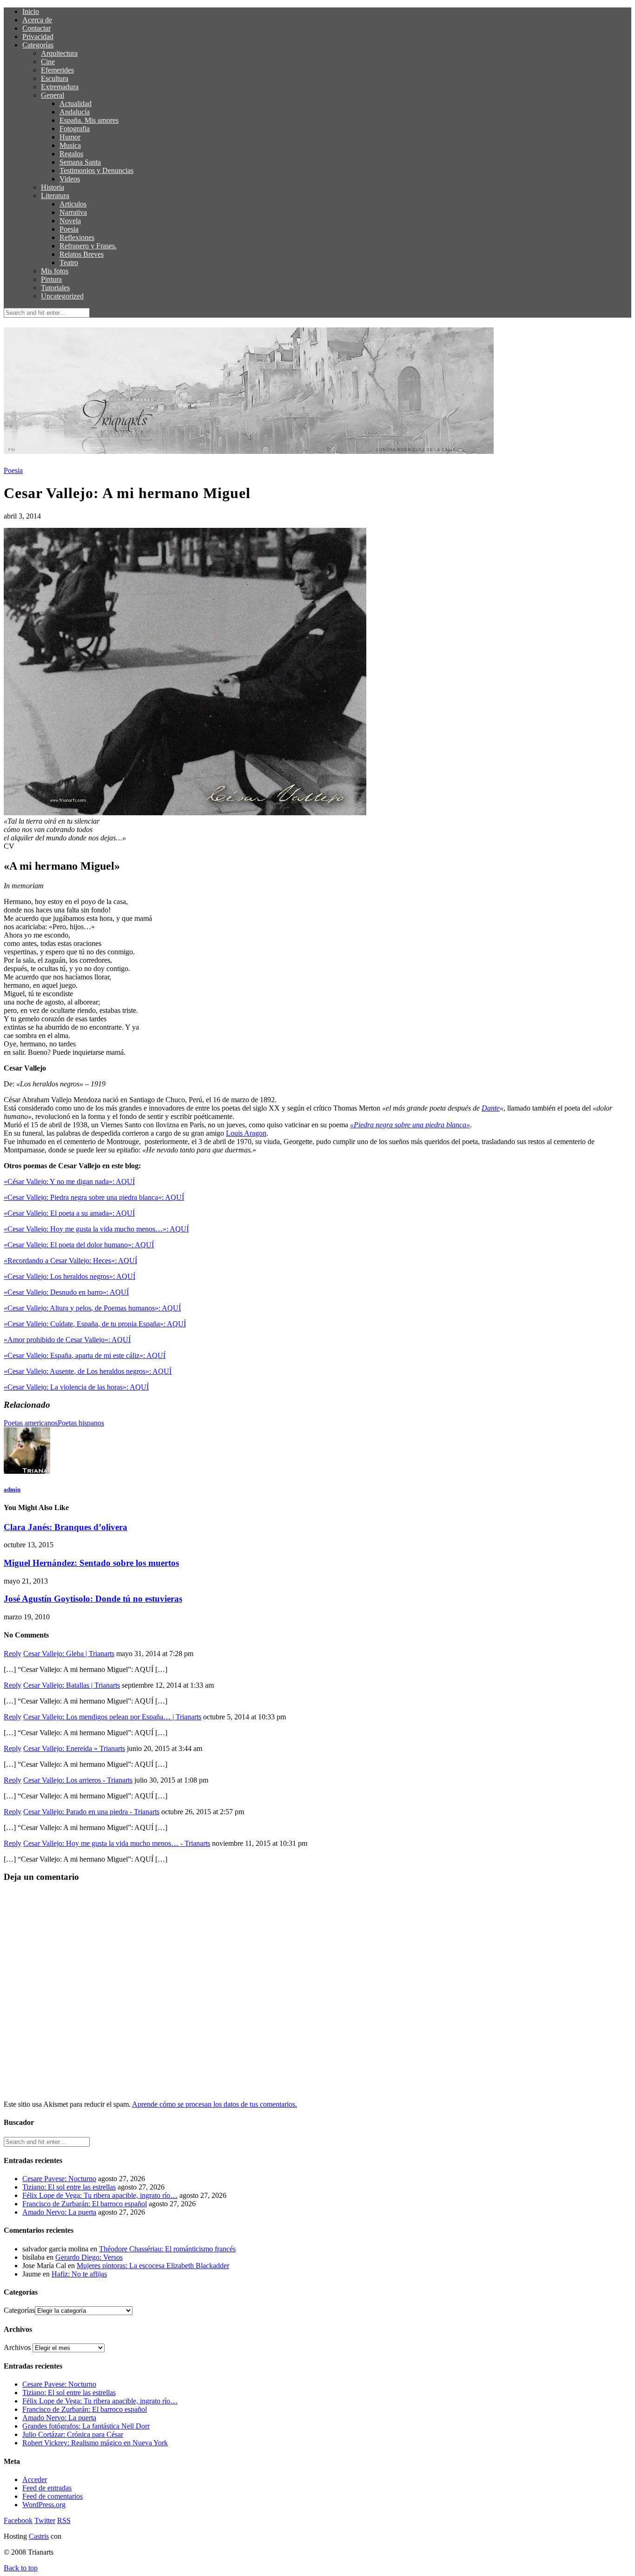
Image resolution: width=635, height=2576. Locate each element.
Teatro (69, 263)
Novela (70, 221)
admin (12, 1489)
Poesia (69, 229)
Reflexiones (77, 237)
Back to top (21, 2568)
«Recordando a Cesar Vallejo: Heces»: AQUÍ (70, 1261)
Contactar (36, 28)
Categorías (38, 45)
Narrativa (73, 212)
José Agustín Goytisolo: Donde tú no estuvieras (93, 1599)
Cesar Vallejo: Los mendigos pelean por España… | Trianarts (112, 1717)
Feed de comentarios (53, 2496)
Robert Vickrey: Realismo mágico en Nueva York (95, 2443)
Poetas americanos (31, 1423)
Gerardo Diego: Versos (89, 2257)
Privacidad (38, 37)
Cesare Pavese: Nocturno (59, 2179)
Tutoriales (55, 288)
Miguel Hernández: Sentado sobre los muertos (91, 1563)
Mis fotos (55, 271)
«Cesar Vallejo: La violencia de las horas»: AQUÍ (76, 1387)
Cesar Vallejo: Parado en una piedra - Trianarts (91, 1812)
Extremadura (60, 87)
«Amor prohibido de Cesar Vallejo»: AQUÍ (67, 1340)
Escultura (55, 78)
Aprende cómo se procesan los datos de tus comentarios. (215, 2104)
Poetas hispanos (81, 1423)
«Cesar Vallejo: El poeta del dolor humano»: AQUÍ (79, 1245)
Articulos (73, 204)
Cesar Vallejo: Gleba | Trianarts (69, 1654)
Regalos (71, 154)
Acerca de (37, 20)
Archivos (17, 2347)
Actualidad (76, 103)
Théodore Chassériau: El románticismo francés (167, 2249)
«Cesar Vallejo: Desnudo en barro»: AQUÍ (66, 1292)
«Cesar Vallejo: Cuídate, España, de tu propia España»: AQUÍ (95, 1324)
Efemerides (57, 70)
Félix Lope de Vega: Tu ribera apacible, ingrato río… (100, 2195)
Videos (70, 179)
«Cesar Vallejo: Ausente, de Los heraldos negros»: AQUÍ (88, 1371)
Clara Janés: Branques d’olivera (66, 1527)
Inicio (31, 11)
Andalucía (75, 112)
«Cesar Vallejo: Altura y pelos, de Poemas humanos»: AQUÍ (92, 1308)
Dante (491, 1108)
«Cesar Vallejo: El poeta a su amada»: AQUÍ (69, 1213)
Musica (70, 145)
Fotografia (75, 129)
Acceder (35, 2479)
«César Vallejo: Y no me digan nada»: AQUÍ (69, 1181)
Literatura (55, 196)
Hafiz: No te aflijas (79, 2274)
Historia (53, 187)
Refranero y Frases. (88, 246)
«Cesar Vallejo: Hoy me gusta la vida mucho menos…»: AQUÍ (96, 1229)
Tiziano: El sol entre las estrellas (69, 2187)
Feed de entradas (47, 2488)
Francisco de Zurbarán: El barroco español (85, 2204)
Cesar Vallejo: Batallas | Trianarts (72, 1685)
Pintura (51, 279)
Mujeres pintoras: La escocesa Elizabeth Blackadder (153, 2266)
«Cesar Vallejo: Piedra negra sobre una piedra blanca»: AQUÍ (94, 1197)
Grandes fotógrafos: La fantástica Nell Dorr (86, 2426)
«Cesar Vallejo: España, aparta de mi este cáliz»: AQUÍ (85, 1355)
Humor (70, 137)
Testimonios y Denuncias (96, 170)
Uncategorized (62, 296)
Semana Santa (80, 162)
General (53, 95)
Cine (48, 62)
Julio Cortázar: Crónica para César (73, 2434)
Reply (13, 1654)
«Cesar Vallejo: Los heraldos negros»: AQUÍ (69, 1276)
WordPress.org (44, 2505)
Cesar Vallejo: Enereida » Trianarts (74, 1748)
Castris (39, 2536)
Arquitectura (59, 53)
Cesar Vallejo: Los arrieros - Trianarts (78, 1780)
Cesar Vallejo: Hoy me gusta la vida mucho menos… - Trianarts (117, 1843)
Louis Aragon (246, 1133)
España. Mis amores (89, 120)
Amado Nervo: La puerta (59, 2212)
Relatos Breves (82, 254)
